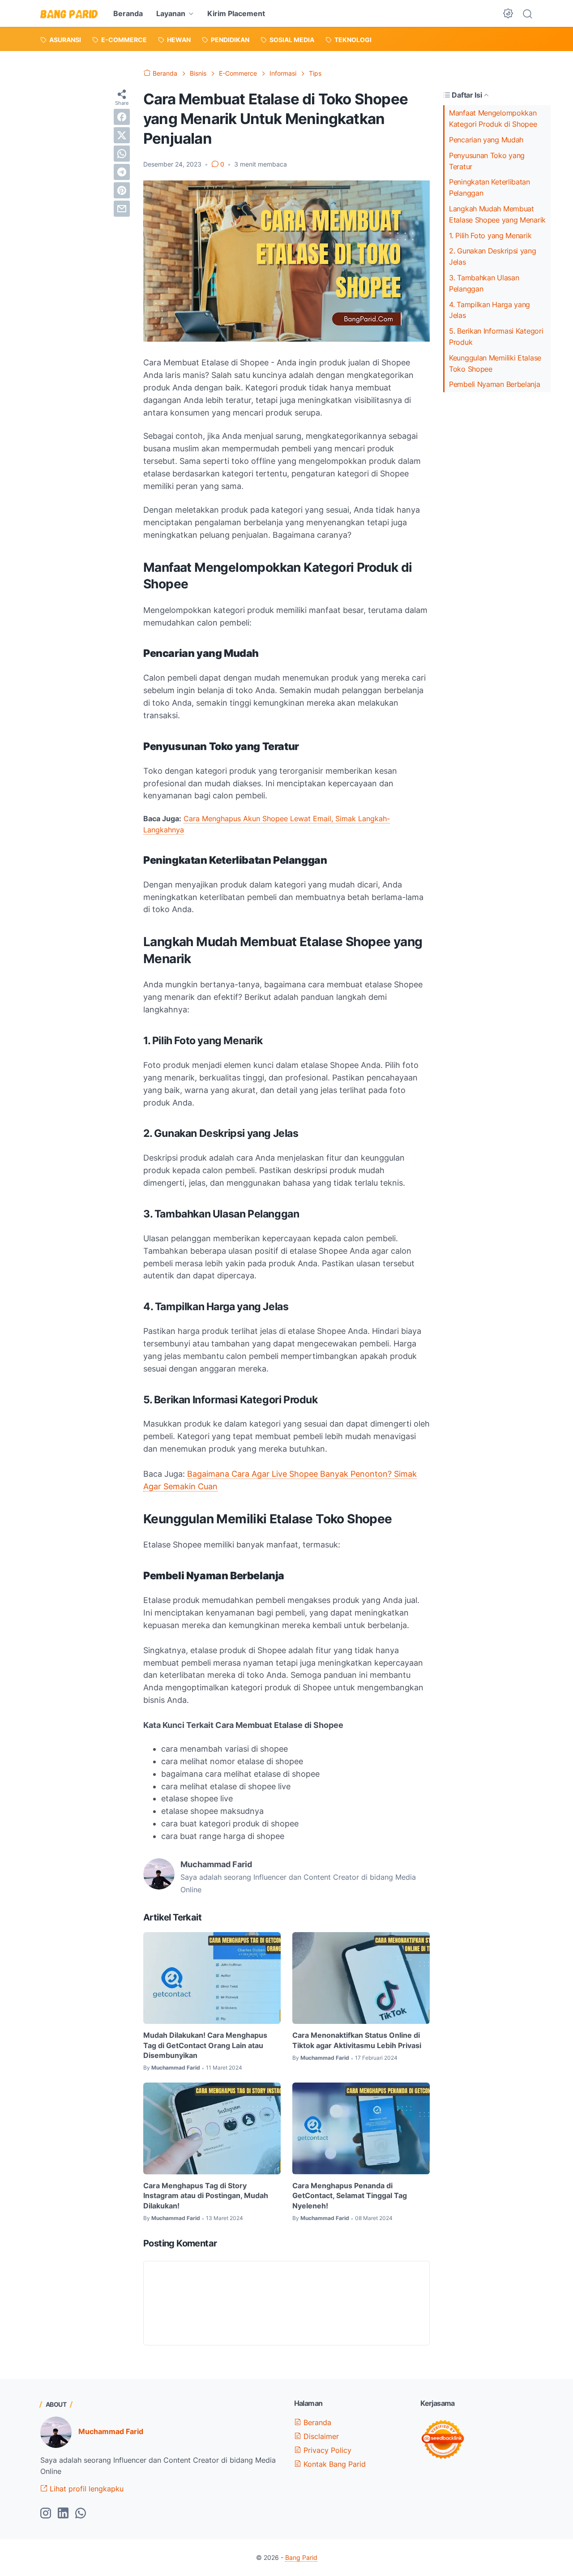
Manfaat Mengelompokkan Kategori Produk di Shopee (493, 118)
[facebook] (122, 117)
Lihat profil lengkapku (86, 2489)
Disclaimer (320, 2436)
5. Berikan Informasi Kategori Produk (496, 336)
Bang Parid (301, 2557)
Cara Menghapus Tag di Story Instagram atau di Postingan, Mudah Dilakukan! (206, 2196)
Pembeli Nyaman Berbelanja (495, 384)
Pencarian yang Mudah (486, 140)
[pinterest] (122, 190)
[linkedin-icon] (63, 2514)
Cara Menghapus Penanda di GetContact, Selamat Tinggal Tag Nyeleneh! (350, 2196)
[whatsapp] (122, 154)
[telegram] (122, 172)
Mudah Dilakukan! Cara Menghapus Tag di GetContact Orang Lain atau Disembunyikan (205, 2045)
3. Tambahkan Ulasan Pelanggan (484, 283)
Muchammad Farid (111, 2431)
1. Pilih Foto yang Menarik (490, 236)
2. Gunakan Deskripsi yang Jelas (493, 256)
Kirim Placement (236, 13)
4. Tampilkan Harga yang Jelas (490, 310)
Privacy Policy (326, 2450)
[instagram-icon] (46, 2514)
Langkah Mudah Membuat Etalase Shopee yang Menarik (497, 214)
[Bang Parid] (69, 13)
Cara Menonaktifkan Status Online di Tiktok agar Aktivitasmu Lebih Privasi (357, 2040)
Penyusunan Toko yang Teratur (487, 161)
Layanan (171, 13)
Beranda (128, 13)
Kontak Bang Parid (334, 2464)
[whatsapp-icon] (81, 2514)
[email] (122, 209)
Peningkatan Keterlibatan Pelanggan (490, 187)
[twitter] (122, 135)
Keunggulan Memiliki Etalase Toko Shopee (495, 363)
